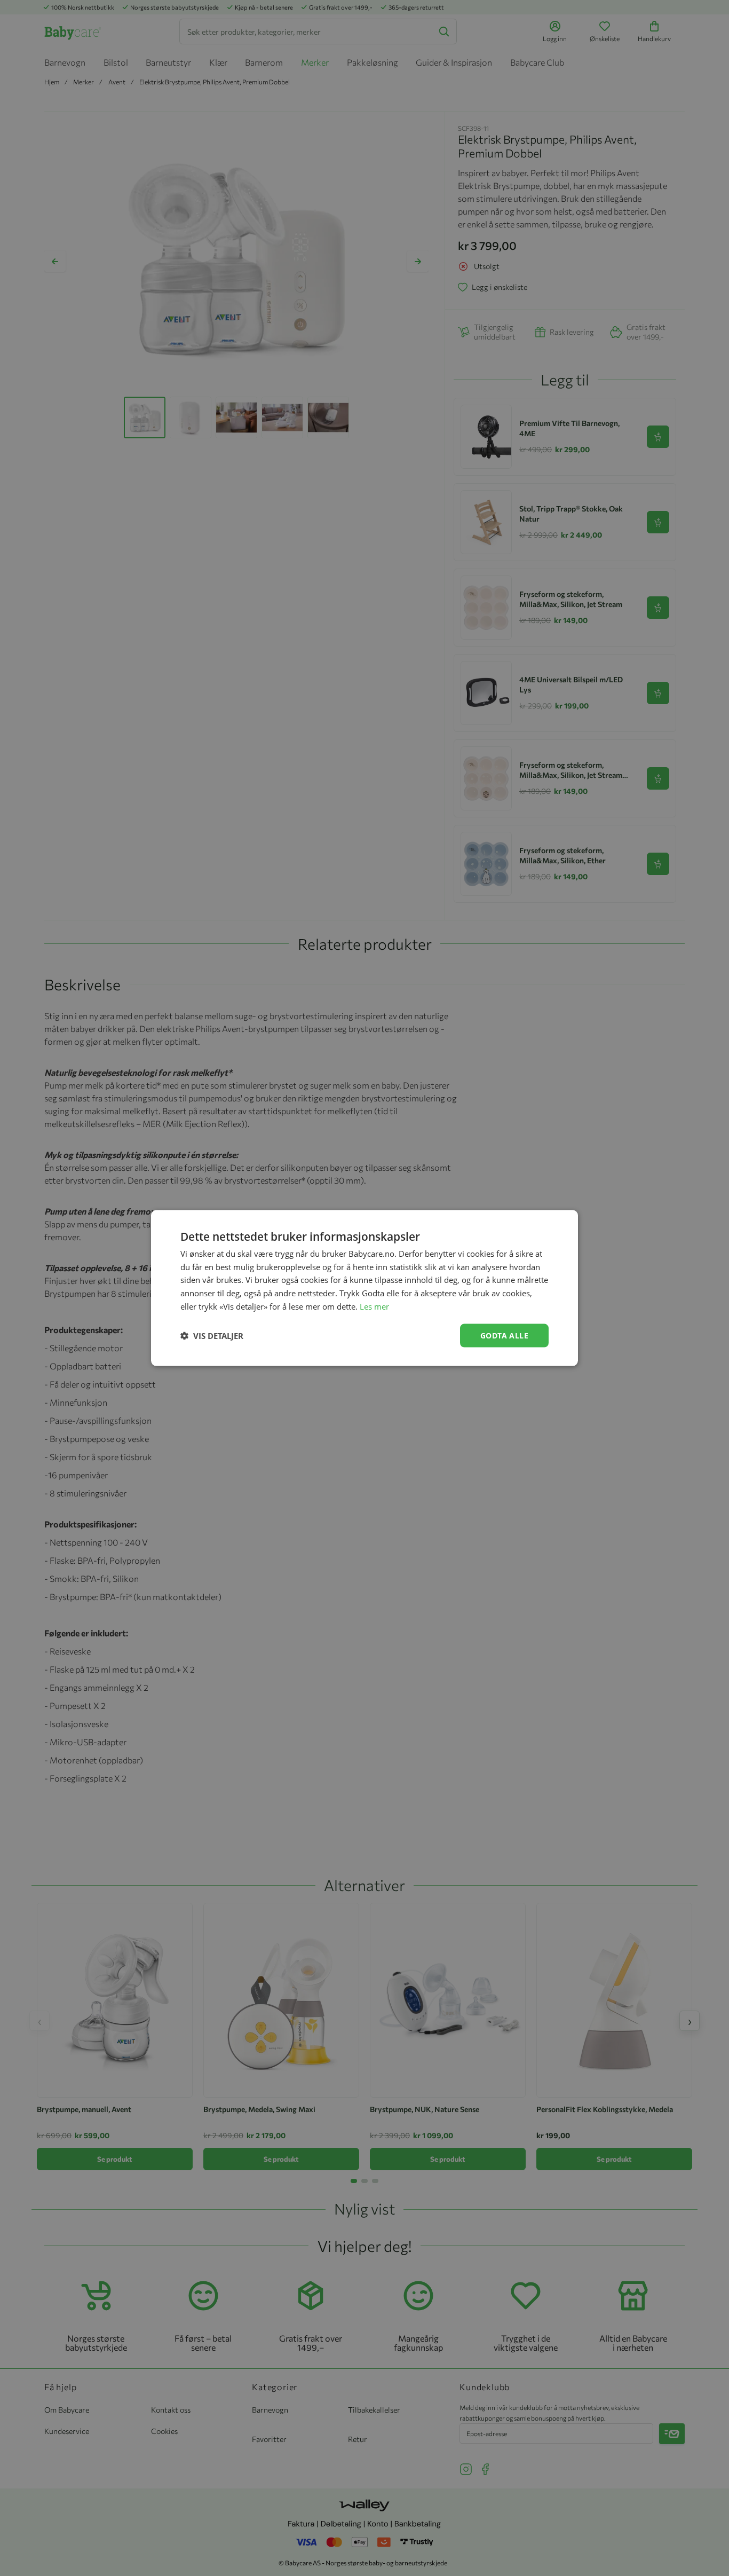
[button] (212, 1336)
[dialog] (364, 1288)
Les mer (374, 1306)
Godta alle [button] (504, 1335)
